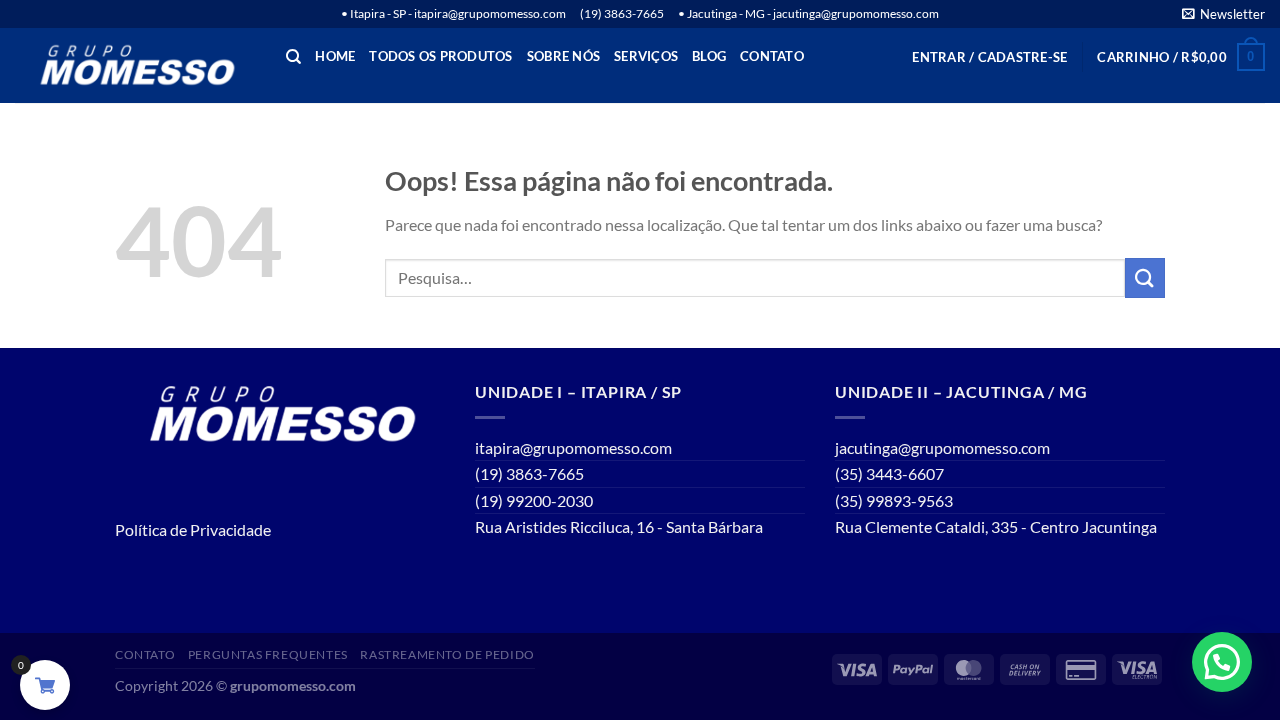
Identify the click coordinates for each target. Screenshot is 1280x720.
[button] (1222, 662)
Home (335, 56)
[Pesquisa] (293, 57)
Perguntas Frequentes (268, 654)
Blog (709, 56)
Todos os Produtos (440, 56)
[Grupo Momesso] (135, 65)
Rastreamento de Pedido (447, 654)
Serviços (646, 56)
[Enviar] (1145, 277)
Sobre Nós (563, 56)
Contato (772, 56)
